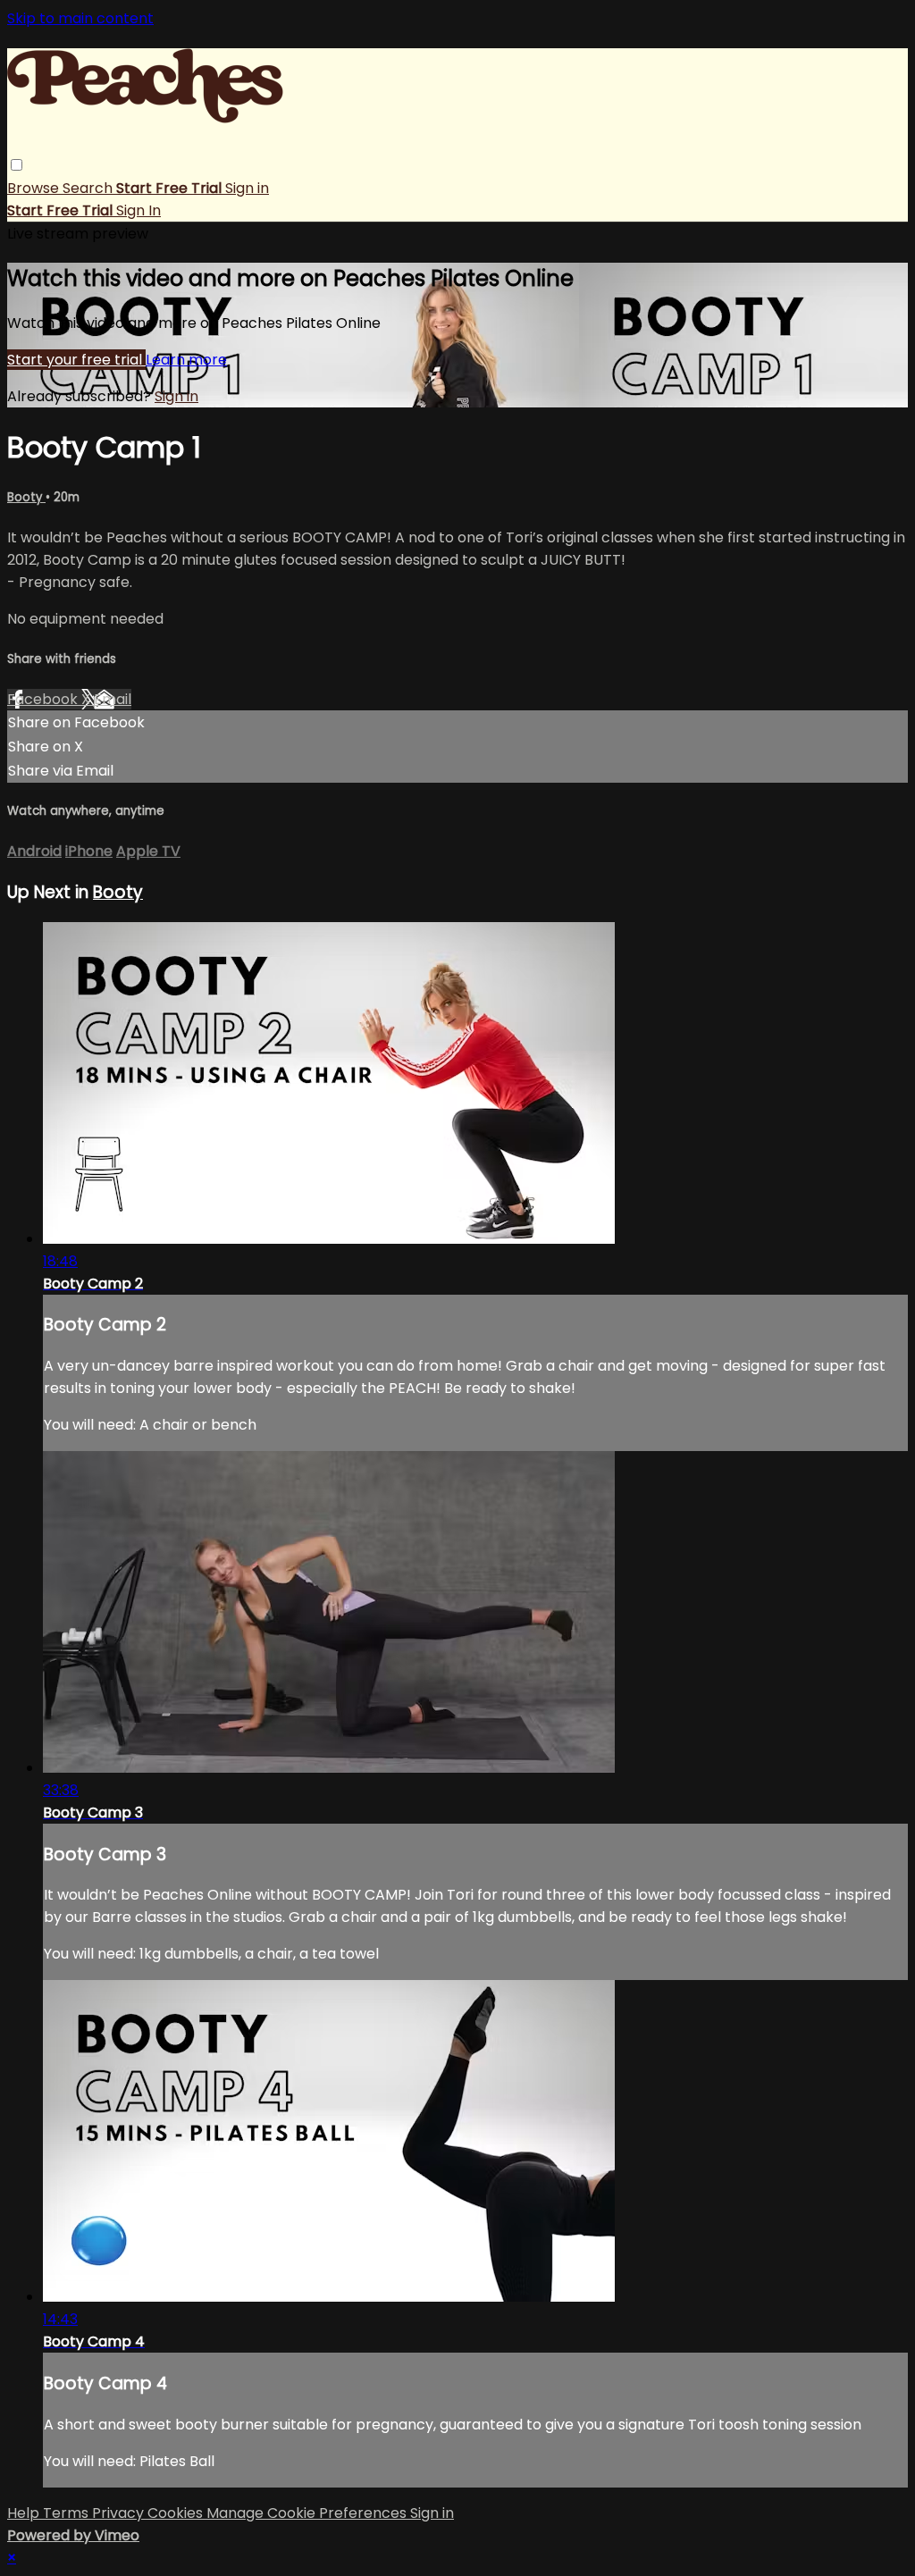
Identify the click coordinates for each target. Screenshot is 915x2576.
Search (89, 188)
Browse (35, 188)
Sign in (247, 188)
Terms (67, 2513)
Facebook (44, 699)
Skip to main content (80, 18)
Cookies (177, 2513)
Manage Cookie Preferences (308, 2513)
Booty (26, 497)
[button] (17, 165)
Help (25, 2513)
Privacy (120, 2513)
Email (113, 699)
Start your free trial (76, 360)
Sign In (139, 210)
